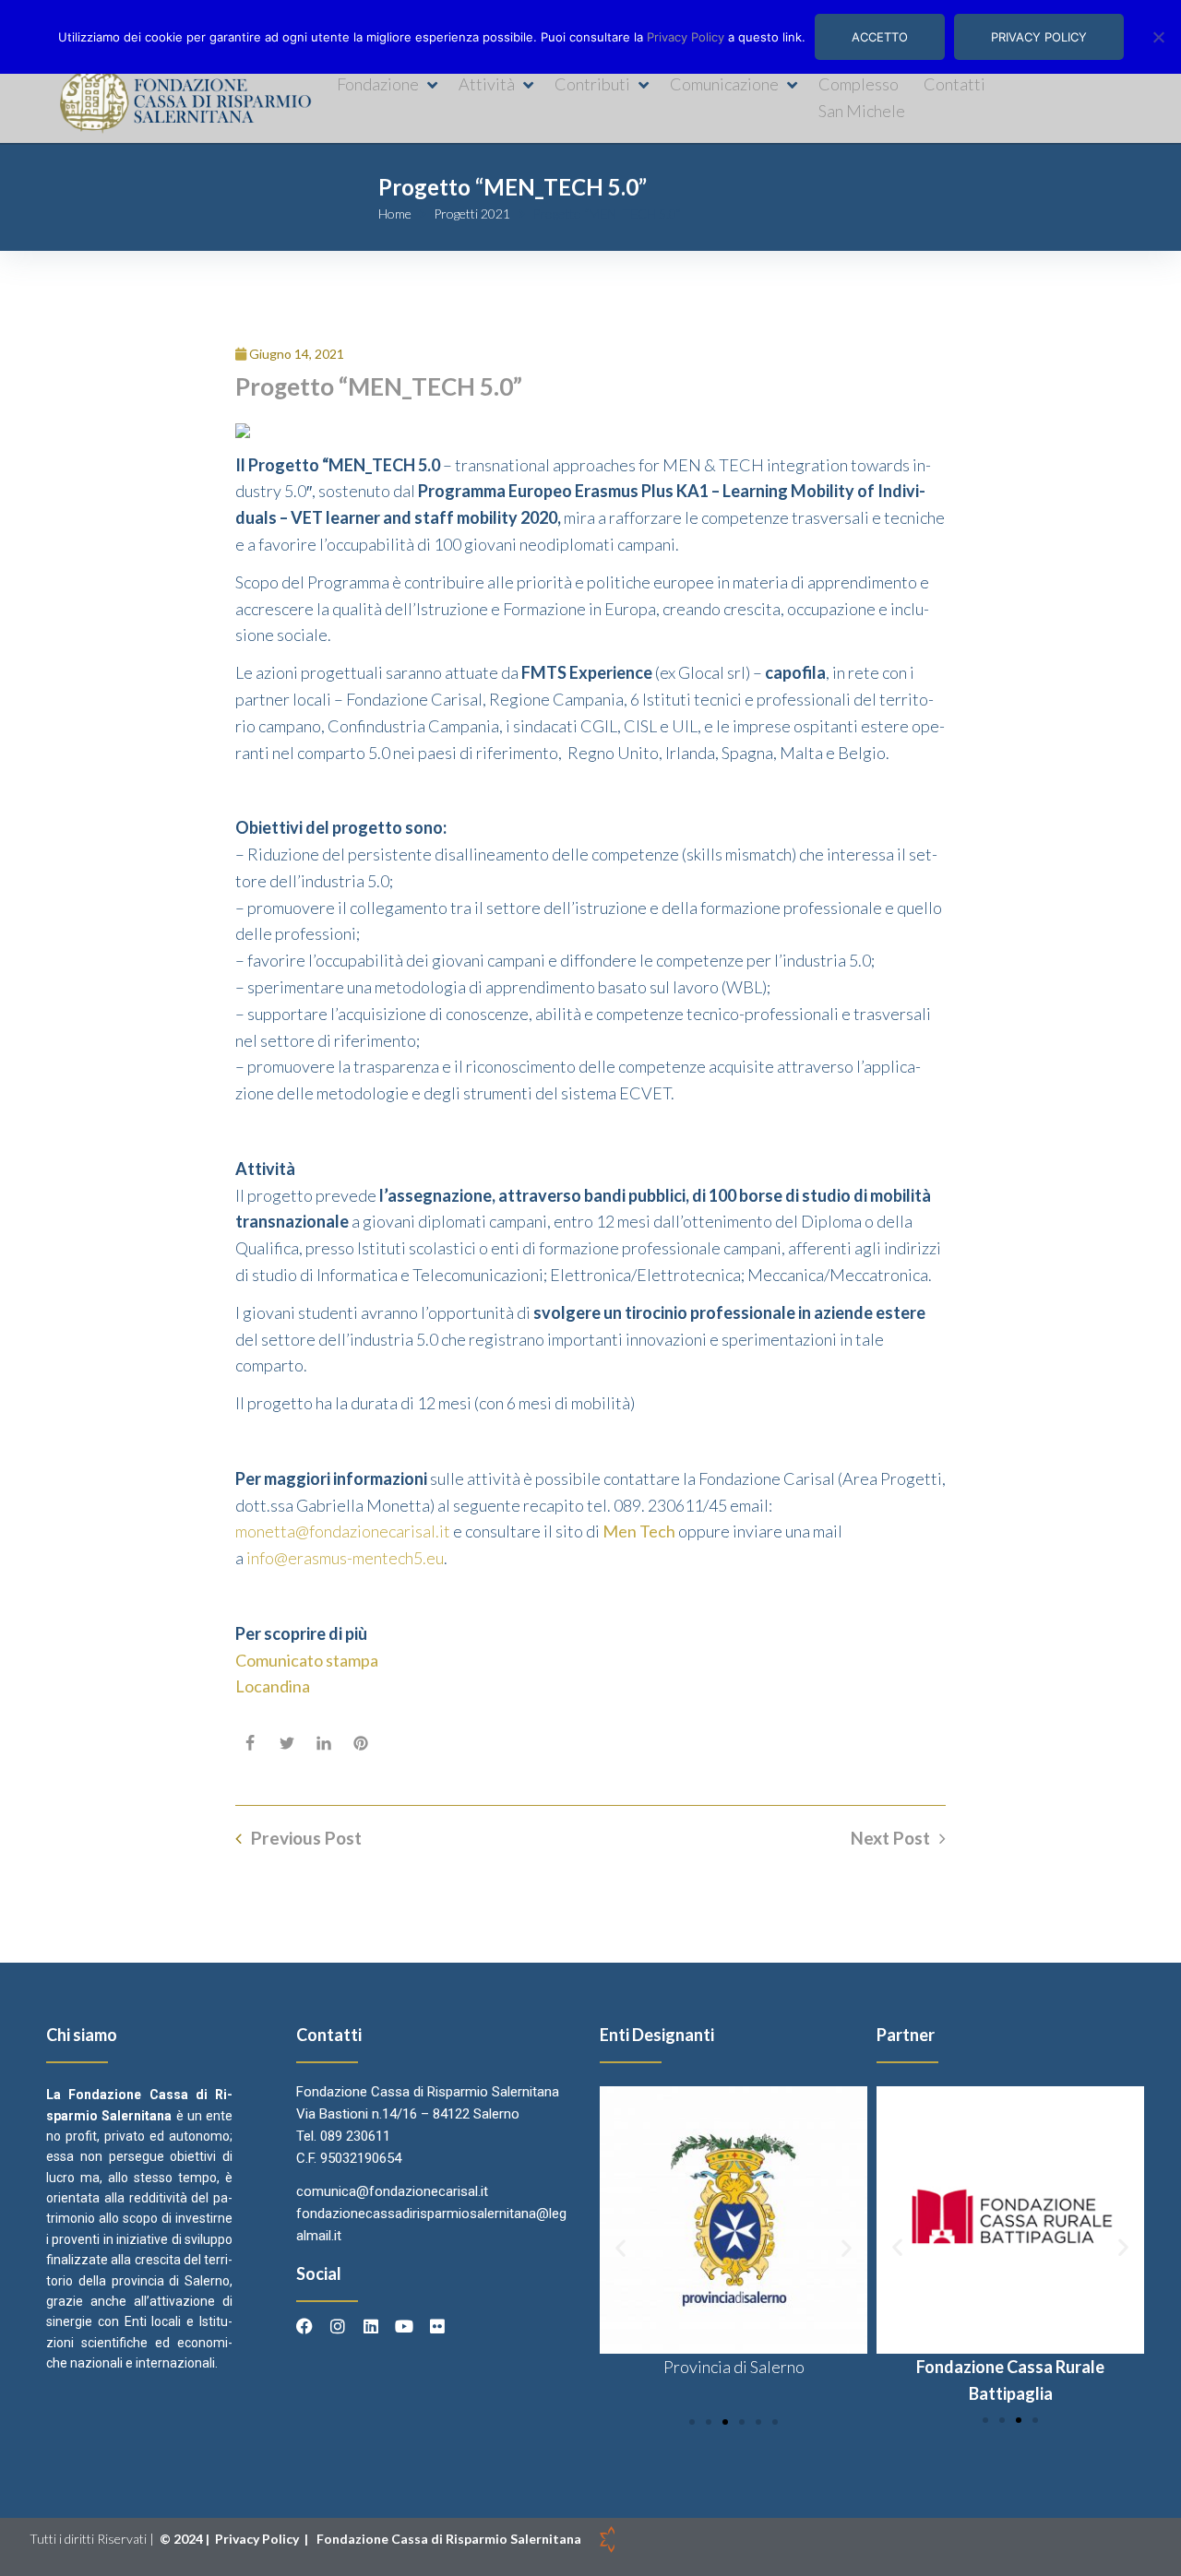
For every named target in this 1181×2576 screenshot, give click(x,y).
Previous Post (306, 1838)
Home (395, 214)
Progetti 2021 (472, 214)
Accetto (880, 37)
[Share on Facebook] (250, 1743)
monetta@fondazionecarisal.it (343, 1531)
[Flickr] (437, 2326)
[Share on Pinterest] (361, 1743)
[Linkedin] (371, 2326)
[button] (388, 84)
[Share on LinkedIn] (324, 1743)
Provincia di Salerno (734, 2367)
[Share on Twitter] (287, 1743)
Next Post (890, 1838)
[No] (1158, 37)
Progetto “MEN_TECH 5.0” (379, 386)
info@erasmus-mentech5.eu (345, 1558)
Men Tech (639, 1531)
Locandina (273, 1686)
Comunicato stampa (307, 1660)
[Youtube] (404, 2326)
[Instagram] (338, 2326)
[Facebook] (304, 2326)
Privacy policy (1039, 37)
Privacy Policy (258, 2539)
